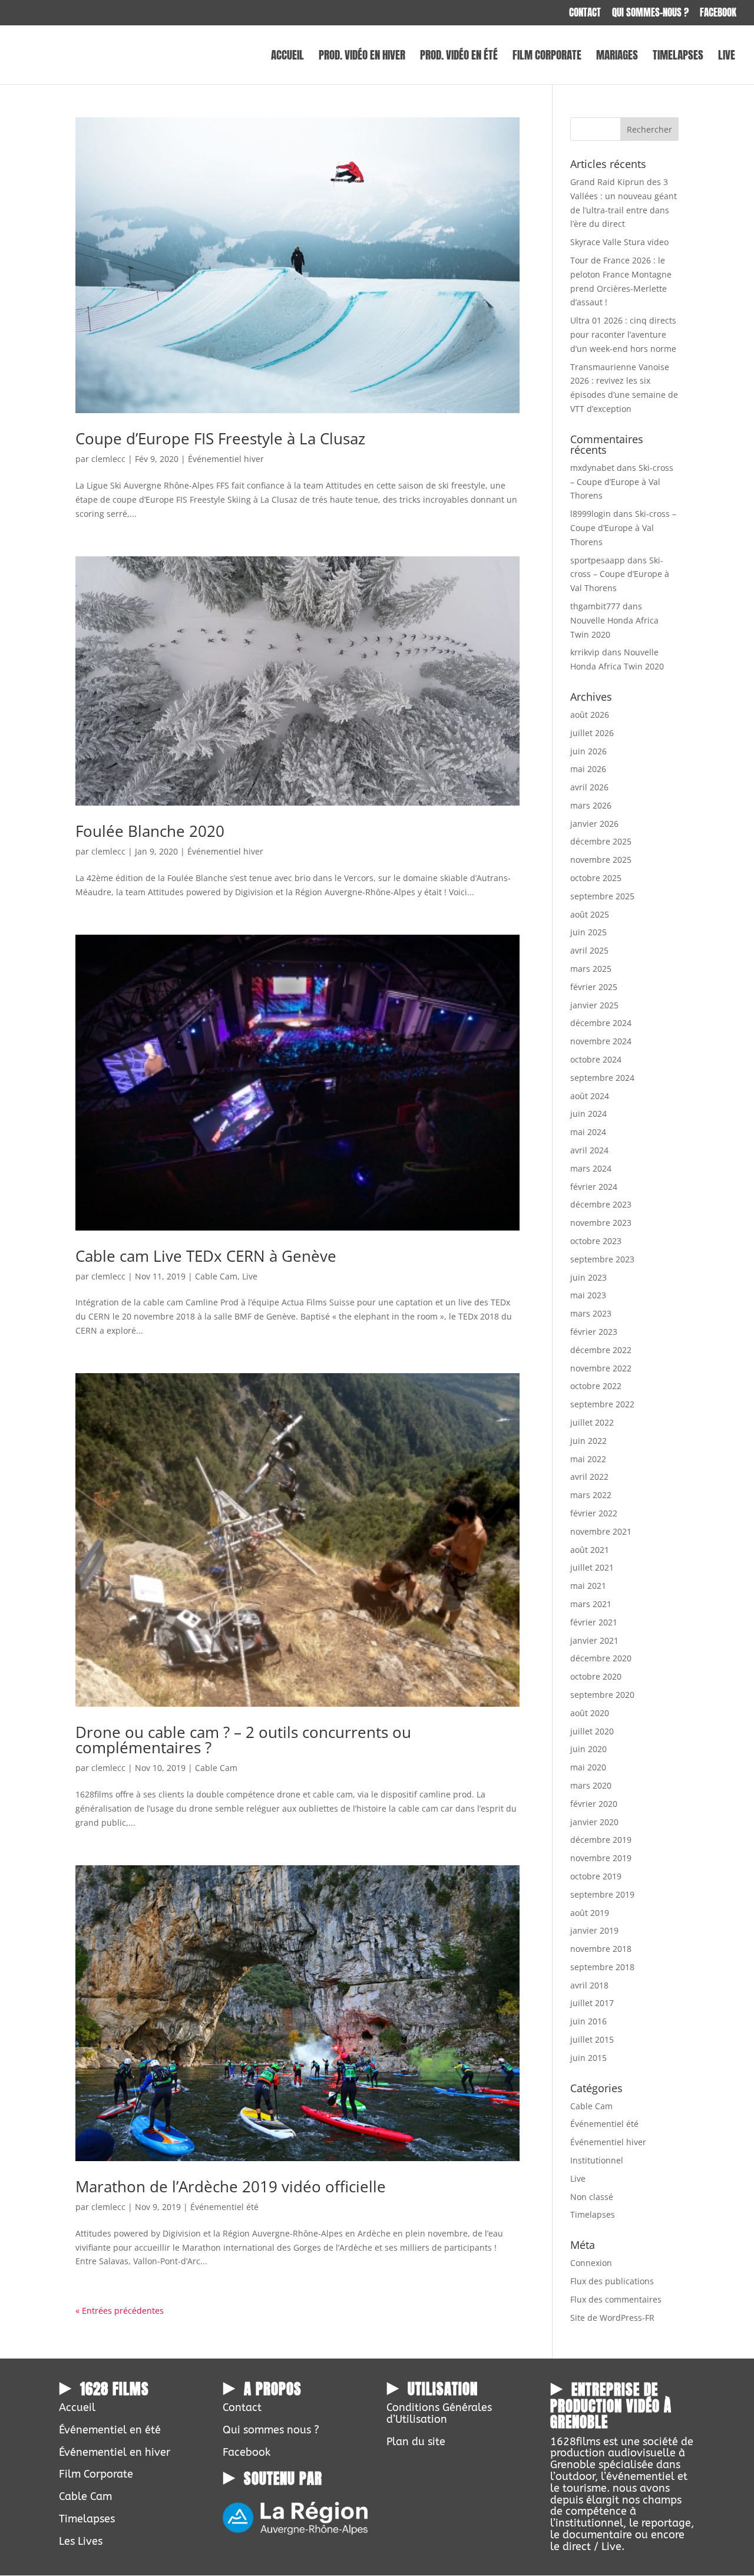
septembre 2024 (602, 1078)
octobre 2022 (596, 1386)
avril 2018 (589, 1985)
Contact (585, 14)
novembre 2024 (601, 1041)
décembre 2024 (601, 1023)
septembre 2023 (602, 1259)
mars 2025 (591, 969)
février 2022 (594, 1513)
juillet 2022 (592, 1422)
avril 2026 (589, 787)
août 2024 (590, 1096)
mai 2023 (588, 1295)
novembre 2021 (601, 1531)
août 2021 (590, 1550)
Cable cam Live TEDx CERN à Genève (206, 1256)
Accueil (287, 57)
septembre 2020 (602, 1695)
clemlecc (108, 459)
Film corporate (547, 57)
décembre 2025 (601, 841)
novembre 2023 (601, 1223)
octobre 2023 (596, 1241)
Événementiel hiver (226, 459)
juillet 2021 (592, 1567)
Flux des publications (612, 2281)
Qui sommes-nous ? (650, 14)
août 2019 (590, 1913)
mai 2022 (588, 1459)
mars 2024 (591, 1168)
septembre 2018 (602, 1967)
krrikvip (585, 652)
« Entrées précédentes (120, 2311)
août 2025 (590, 914)
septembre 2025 (602, 896)
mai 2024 (588, 1132)
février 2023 (594, 1332)
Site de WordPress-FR (612, 2318)
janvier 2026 (594, 824)
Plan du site (416, 2442)
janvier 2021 (594, 1640)
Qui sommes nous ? (271, 2430)
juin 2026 (588, 751)
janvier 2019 (594, 1930)
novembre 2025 (601, 860)
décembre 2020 (601, 1658)
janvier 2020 (594, 1822)
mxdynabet (592, 468)
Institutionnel (597, 2160)
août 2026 (590, 715)
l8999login (591, 514)
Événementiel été (224, 2207)
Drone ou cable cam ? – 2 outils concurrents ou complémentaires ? (243, 1740)
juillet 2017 (592, 2003)
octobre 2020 (596, 1676)
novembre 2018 (601, 1949)
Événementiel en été (110, 2430)
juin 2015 (588, 2058)
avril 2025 (589, 950)
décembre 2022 (601, 1350)
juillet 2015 (592, 2039)
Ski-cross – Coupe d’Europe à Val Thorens (622, 482)
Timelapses (678, 57)
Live (727, 57)
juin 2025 (588, 932)
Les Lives (81, 2541)
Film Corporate (96, 2474)
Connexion (591, 2263)
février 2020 (594, 1804)
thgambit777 (595, 606)
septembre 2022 (602, 1404)
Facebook (718, 14)
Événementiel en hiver (115, 2452)
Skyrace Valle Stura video (619, 242)
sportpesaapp (598, 560)
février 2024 (594, 1187)
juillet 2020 (592, 1731)
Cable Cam (216, 1276)
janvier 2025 (594, 1005)
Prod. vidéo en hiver (362, 57)
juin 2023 (588, 1277)
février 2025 (594, 987)
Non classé (592, 2197)
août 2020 (590, 1713)
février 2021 (594, 1622)
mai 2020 (588, 1767)
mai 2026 (588, 769)
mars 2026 (591, 805)
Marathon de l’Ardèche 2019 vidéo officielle (231, 2186)
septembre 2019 (602, 1894)
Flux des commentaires (616, 2299)
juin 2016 (588, 2021)
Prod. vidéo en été (459, 57)
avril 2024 (589, 1150)
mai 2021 (588, 1586)
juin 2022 (588, 1441)
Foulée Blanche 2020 (150, 831)
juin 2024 (588, 1114)
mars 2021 (591, 1604)
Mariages (617, 57)
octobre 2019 (596, 1876)
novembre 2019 (601, 1858)
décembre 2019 (601, 1840)
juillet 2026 (592, 733)
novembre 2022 (601, 1368)
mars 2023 (591, 1313)
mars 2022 (591, 1495)
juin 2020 (588, 1749)
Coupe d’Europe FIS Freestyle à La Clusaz (220, 438)
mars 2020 (591, 1785)
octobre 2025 (596, 878)
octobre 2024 (596, 1059)
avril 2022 (589, 1477)
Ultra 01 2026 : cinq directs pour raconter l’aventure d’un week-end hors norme (623, 334)
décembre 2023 (601, 1204)
